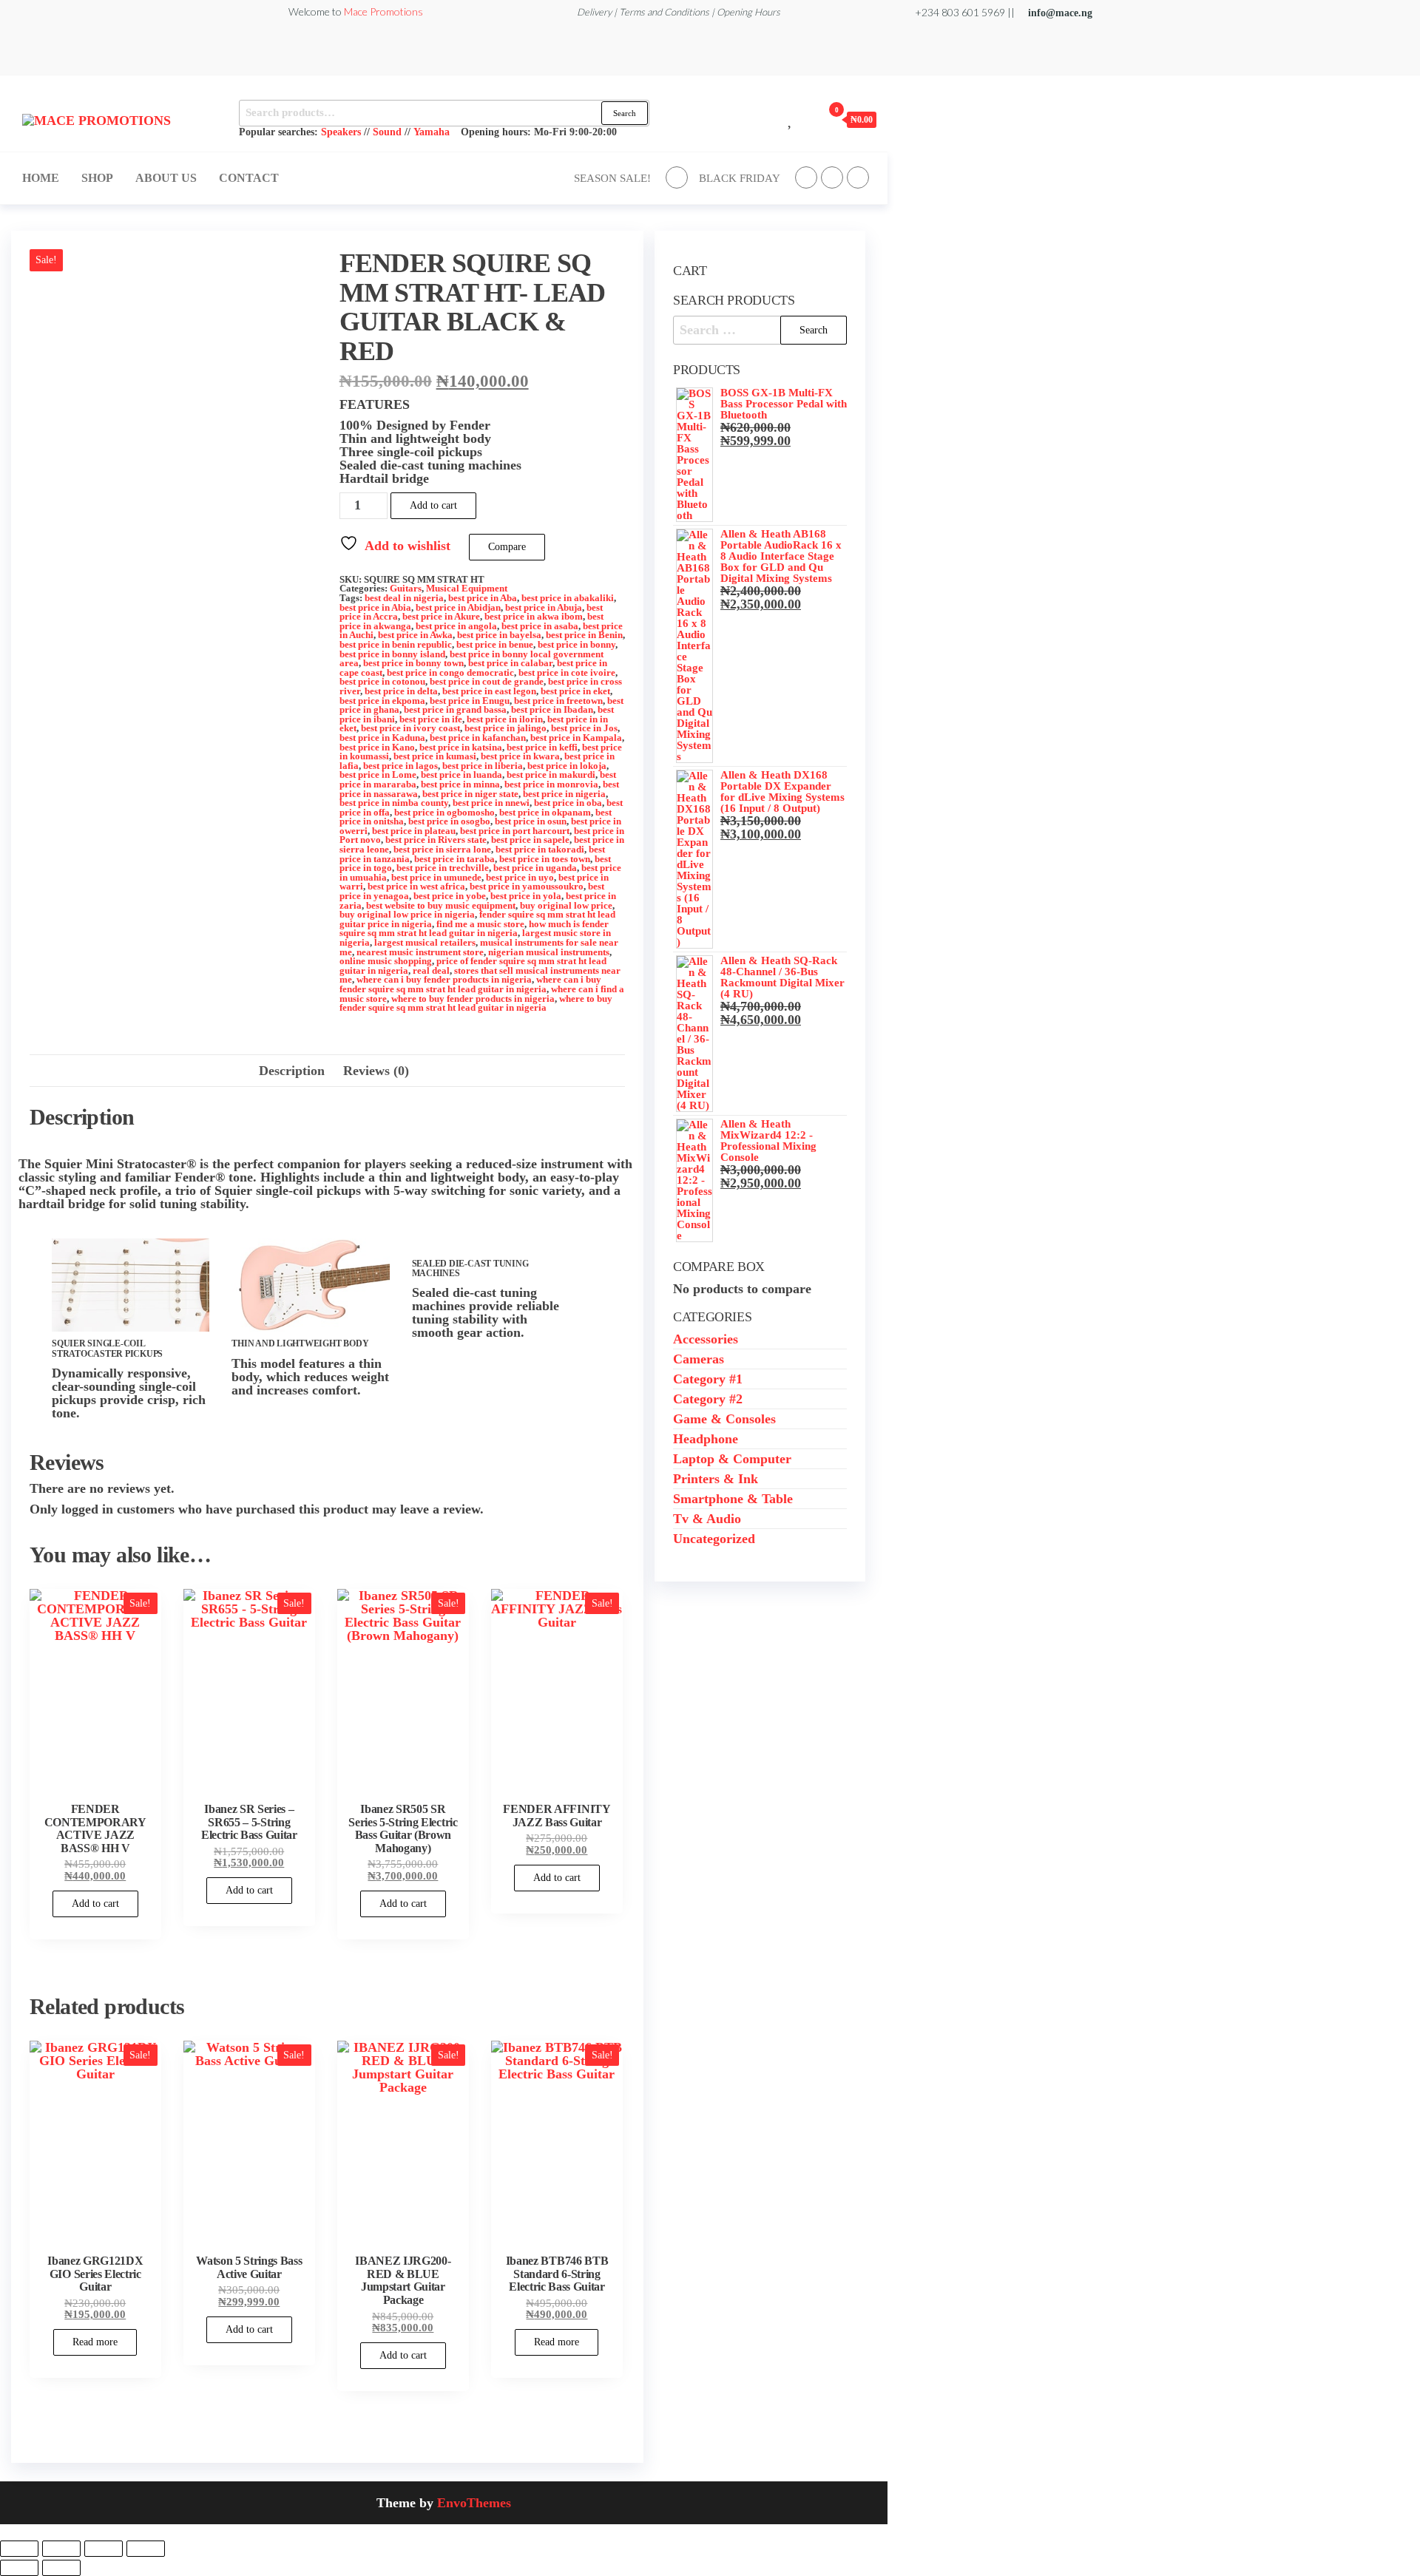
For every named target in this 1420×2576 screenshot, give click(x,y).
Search (625, 113)
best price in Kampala (576, 738)
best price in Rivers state (436, 840)
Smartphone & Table (733, 1499)
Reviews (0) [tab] (376, 1071)
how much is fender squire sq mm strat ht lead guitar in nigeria (474, 929)
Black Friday (740, 178)
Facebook (677, 177)
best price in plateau (414, 831)
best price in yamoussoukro (527, 887)
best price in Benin (584, 635)
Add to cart (433, 505)
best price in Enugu (470, 701)
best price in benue (495, 645)
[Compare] (774, 119)
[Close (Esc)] (146, 2549)
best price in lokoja (567, 766)
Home (41, 178)
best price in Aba (483, 598)
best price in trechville (443, 868)
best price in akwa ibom (534, 617)
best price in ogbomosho (444, 813)
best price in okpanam (545, 813)
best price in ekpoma (382, 701)
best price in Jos (584, 728)
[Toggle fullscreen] (61, 2549)
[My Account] (808, 119)
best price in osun (531, 821)
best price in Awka (415, 635)
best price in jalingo (506, 728)
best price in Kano (377, 748)
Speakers (341, 132)
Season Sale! (612, 178)
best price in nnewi (491, 803)
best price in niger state (470, 794)
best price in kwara (520, 756)
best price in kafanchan (478, 738)
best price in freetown (558, 701)
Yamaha (432, 132)
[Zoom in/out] (19, 2549)
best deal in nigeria (404, 598)
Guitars (406, 589)
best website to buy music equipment (441, 906)
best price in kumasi (435, 756)
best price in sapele (530, 840)
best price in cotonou (382, 682)
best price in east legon (489, 691)
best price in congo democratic (450, 673)
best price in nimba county (394, 803)
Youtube (858, 177)
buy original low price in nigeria (407, 915)
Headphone (706, 1439)
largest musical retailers (425, 943)
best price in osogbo (449, 821)
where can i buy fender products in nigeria (444, 980)
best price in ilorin (505, 719)
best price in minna (460, 784)
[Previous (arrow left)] (19, 2568)
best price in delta (401, 691)
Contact (249, 178)
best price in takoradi (540, 850)
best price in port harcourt (515, 831)
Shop (97, 178)
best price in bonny (577, 645)
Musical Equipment (467, 589)
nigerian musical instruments (549, 952)
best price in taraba (454, 859)
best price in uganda (535, 868)
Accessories (706, 1339)
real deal (431, 971)
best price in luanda (461, 775)
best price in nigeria (564, 794)
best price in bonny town (413, 663)
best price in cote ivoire (567, 673)
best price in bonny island (392, 654)
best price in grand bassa (455, 710)
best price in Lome (378, 775)
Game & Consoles (724, 1419)
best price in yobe (450, 896)
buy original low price (566, 906)
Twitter (806, 177)
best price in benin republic (396, 645)
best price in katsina (461, 748)
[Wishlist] (791, 119)
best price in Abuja (544, 608)
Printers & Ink (716, 1479)
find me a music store (480, 924)
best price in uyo (520, 878)
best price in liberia (483, 766)
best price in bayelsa (499, 635)
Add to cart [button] (95, 1904)
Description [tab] (292, 1071)
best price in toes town (545, 859)
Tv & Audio (707, 1519)
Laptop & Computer (732, 1459)
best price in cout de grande (487, 682)
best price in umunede (436, 878)
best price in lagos (400, 766)
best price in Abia (375, 608)
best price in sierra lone (442, 850)
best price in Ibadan (552, 710)
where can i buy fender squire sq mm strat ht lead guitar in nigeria (470, 984)
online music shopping (386, 961)
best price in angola (456, 626)
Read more (95, 2342)
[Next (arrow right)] (61, 2568)
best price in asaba (540, 626)
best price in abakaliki (568, 598)
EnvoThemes (474, 2503)
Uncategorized (714, 1539)
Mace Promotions (383, 11)
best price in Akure (441, 617)
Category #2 (708, 1399)
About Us (166, 178)
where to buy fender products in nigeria (473, 999)
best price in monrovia (551, 784)
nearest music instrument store (420, 952)
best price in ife (431, 719)
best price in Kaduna (382, 738)
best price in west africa (416, 887)
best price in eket (575, 691)
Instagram (832, 177)
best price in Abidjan (458, 608)
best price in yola (526, 896)
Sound (387, 132)
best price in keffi (542, 748)
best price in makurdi (551, 775)
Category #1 (708, 1379)
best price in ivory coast (410, 728)
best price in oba (568, 803)
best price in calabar (510, 663)
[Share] (104, 2549)
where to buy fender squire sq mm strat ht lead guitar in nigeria (476, 1004)
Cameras (699, 1359)
